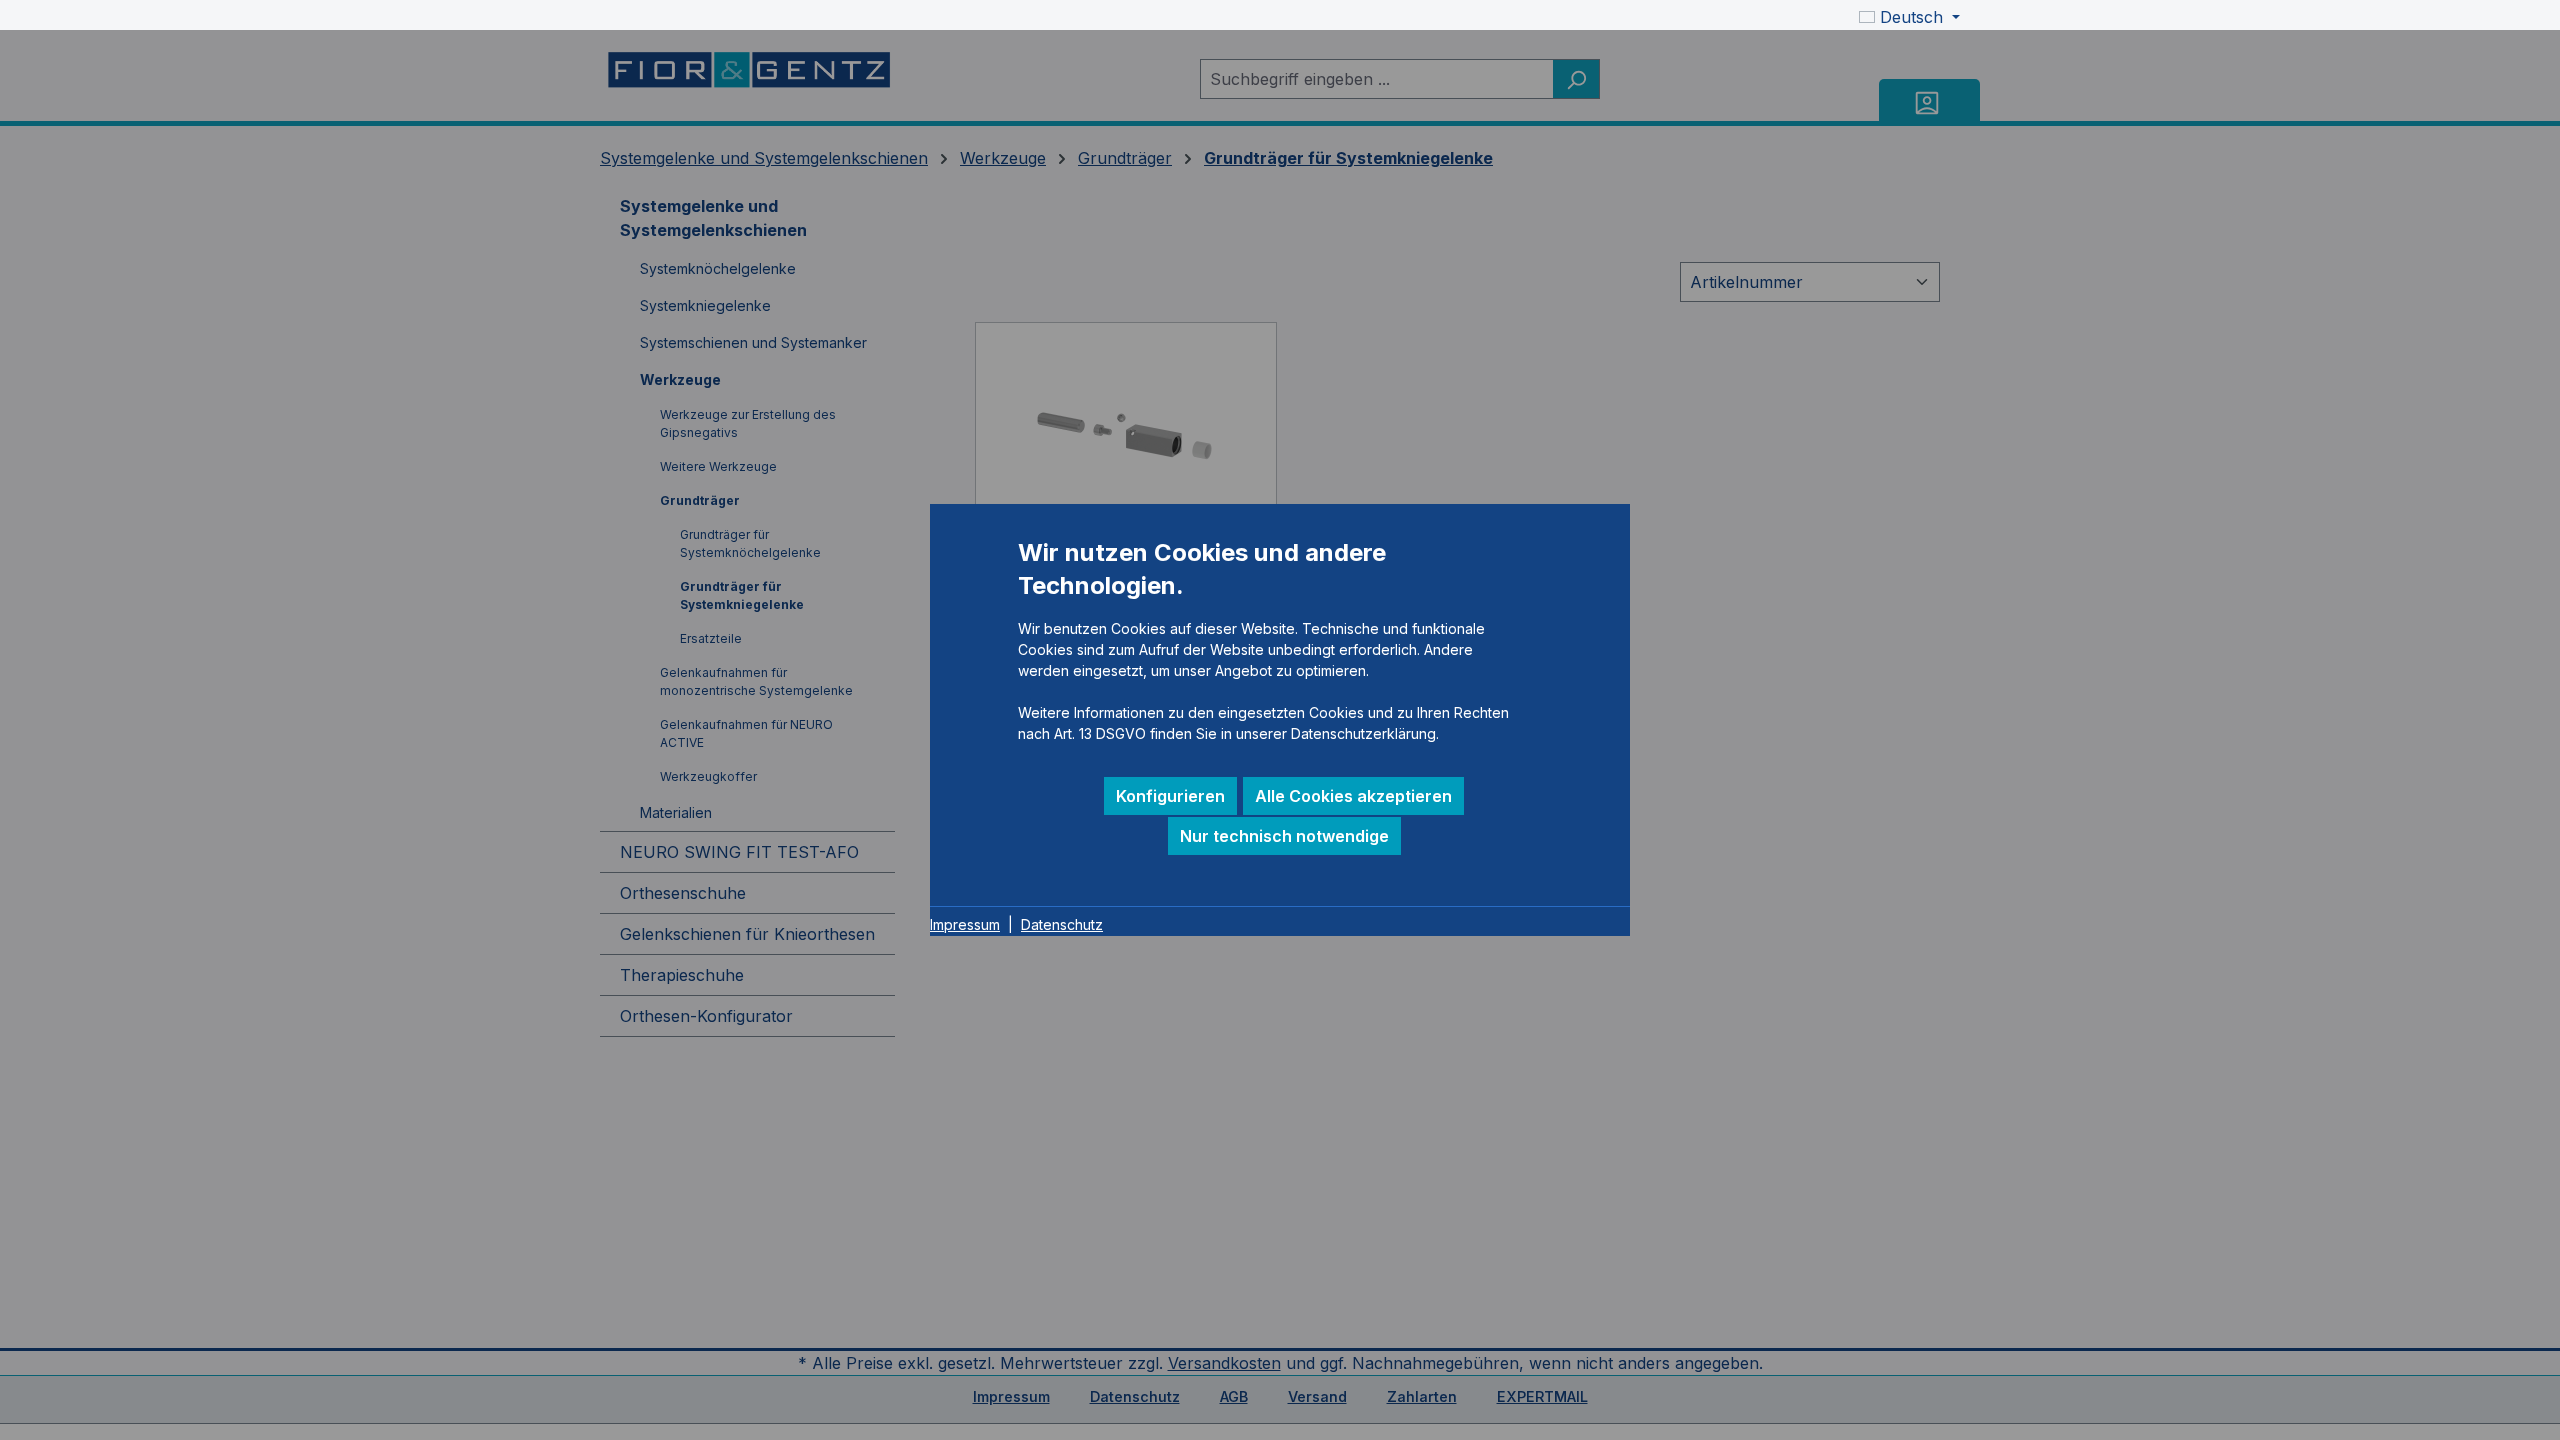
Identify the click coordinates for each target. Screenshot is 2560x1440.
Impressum (965, 924)
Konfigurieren (1170, 796)
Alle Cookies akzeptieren (1353, 796)
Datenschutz (1062, 924)
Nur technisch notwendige (1284, 836)
